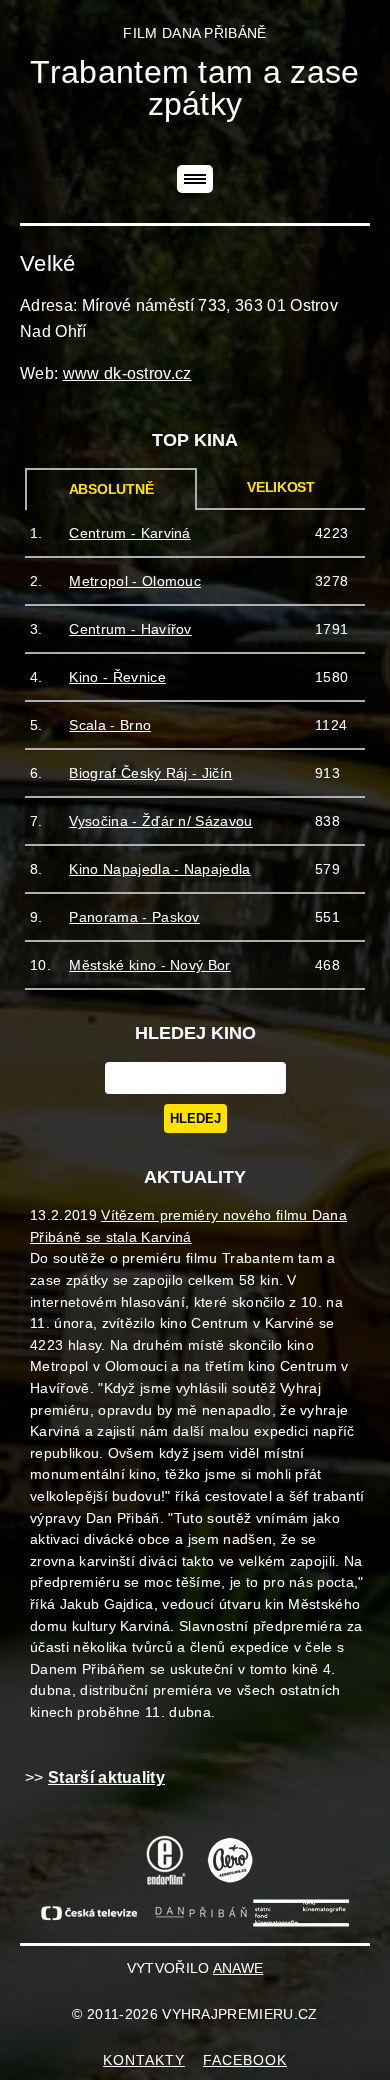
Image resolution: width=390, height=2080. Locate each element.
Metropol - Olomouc (135, 581)
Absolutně (111, 489)
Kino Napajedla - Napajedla (159, 869)
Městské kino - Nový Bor (149, 965)
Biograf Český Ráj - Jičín (150, 773)
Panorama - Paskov (134, 917)
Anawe (238, 1968)
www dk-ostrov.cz (127, 373)
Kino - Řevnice (117, 677)
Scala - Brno (110, 725)
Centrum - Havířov (130, 629)
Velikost (281, 487)
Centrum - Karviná (129, 533)
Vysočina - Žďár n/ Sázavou (160, 821)
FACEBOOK (245, 2060)
